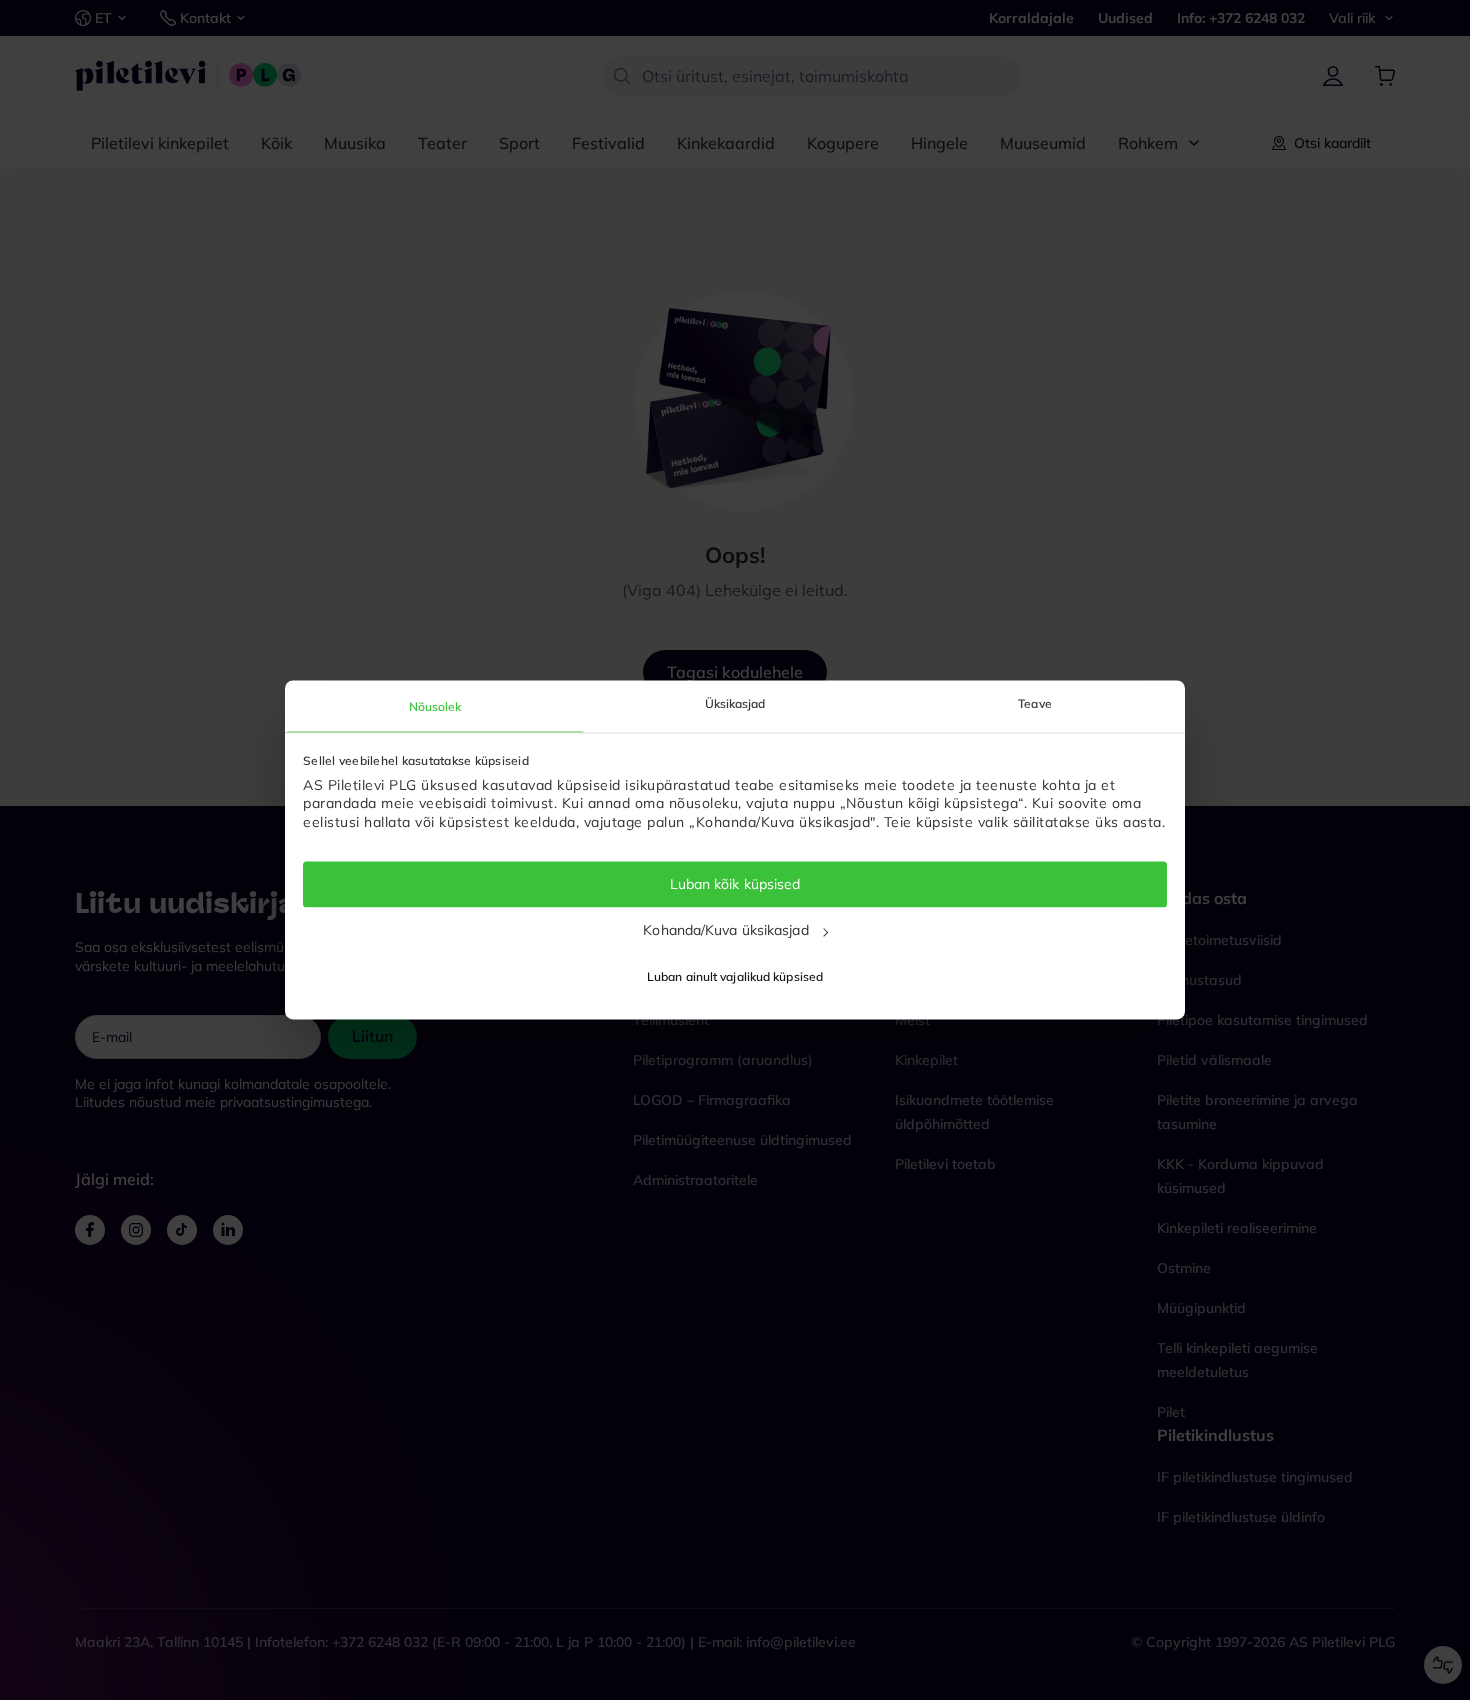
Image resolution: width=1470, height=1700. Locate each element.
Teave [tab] (1035, 703)
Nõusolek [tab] (435, 706)
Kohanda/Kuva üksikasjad (725, 930)
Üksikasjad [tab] (735, 703)
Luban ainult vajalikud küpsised (735, 977)
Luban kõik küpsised (735, 884)
